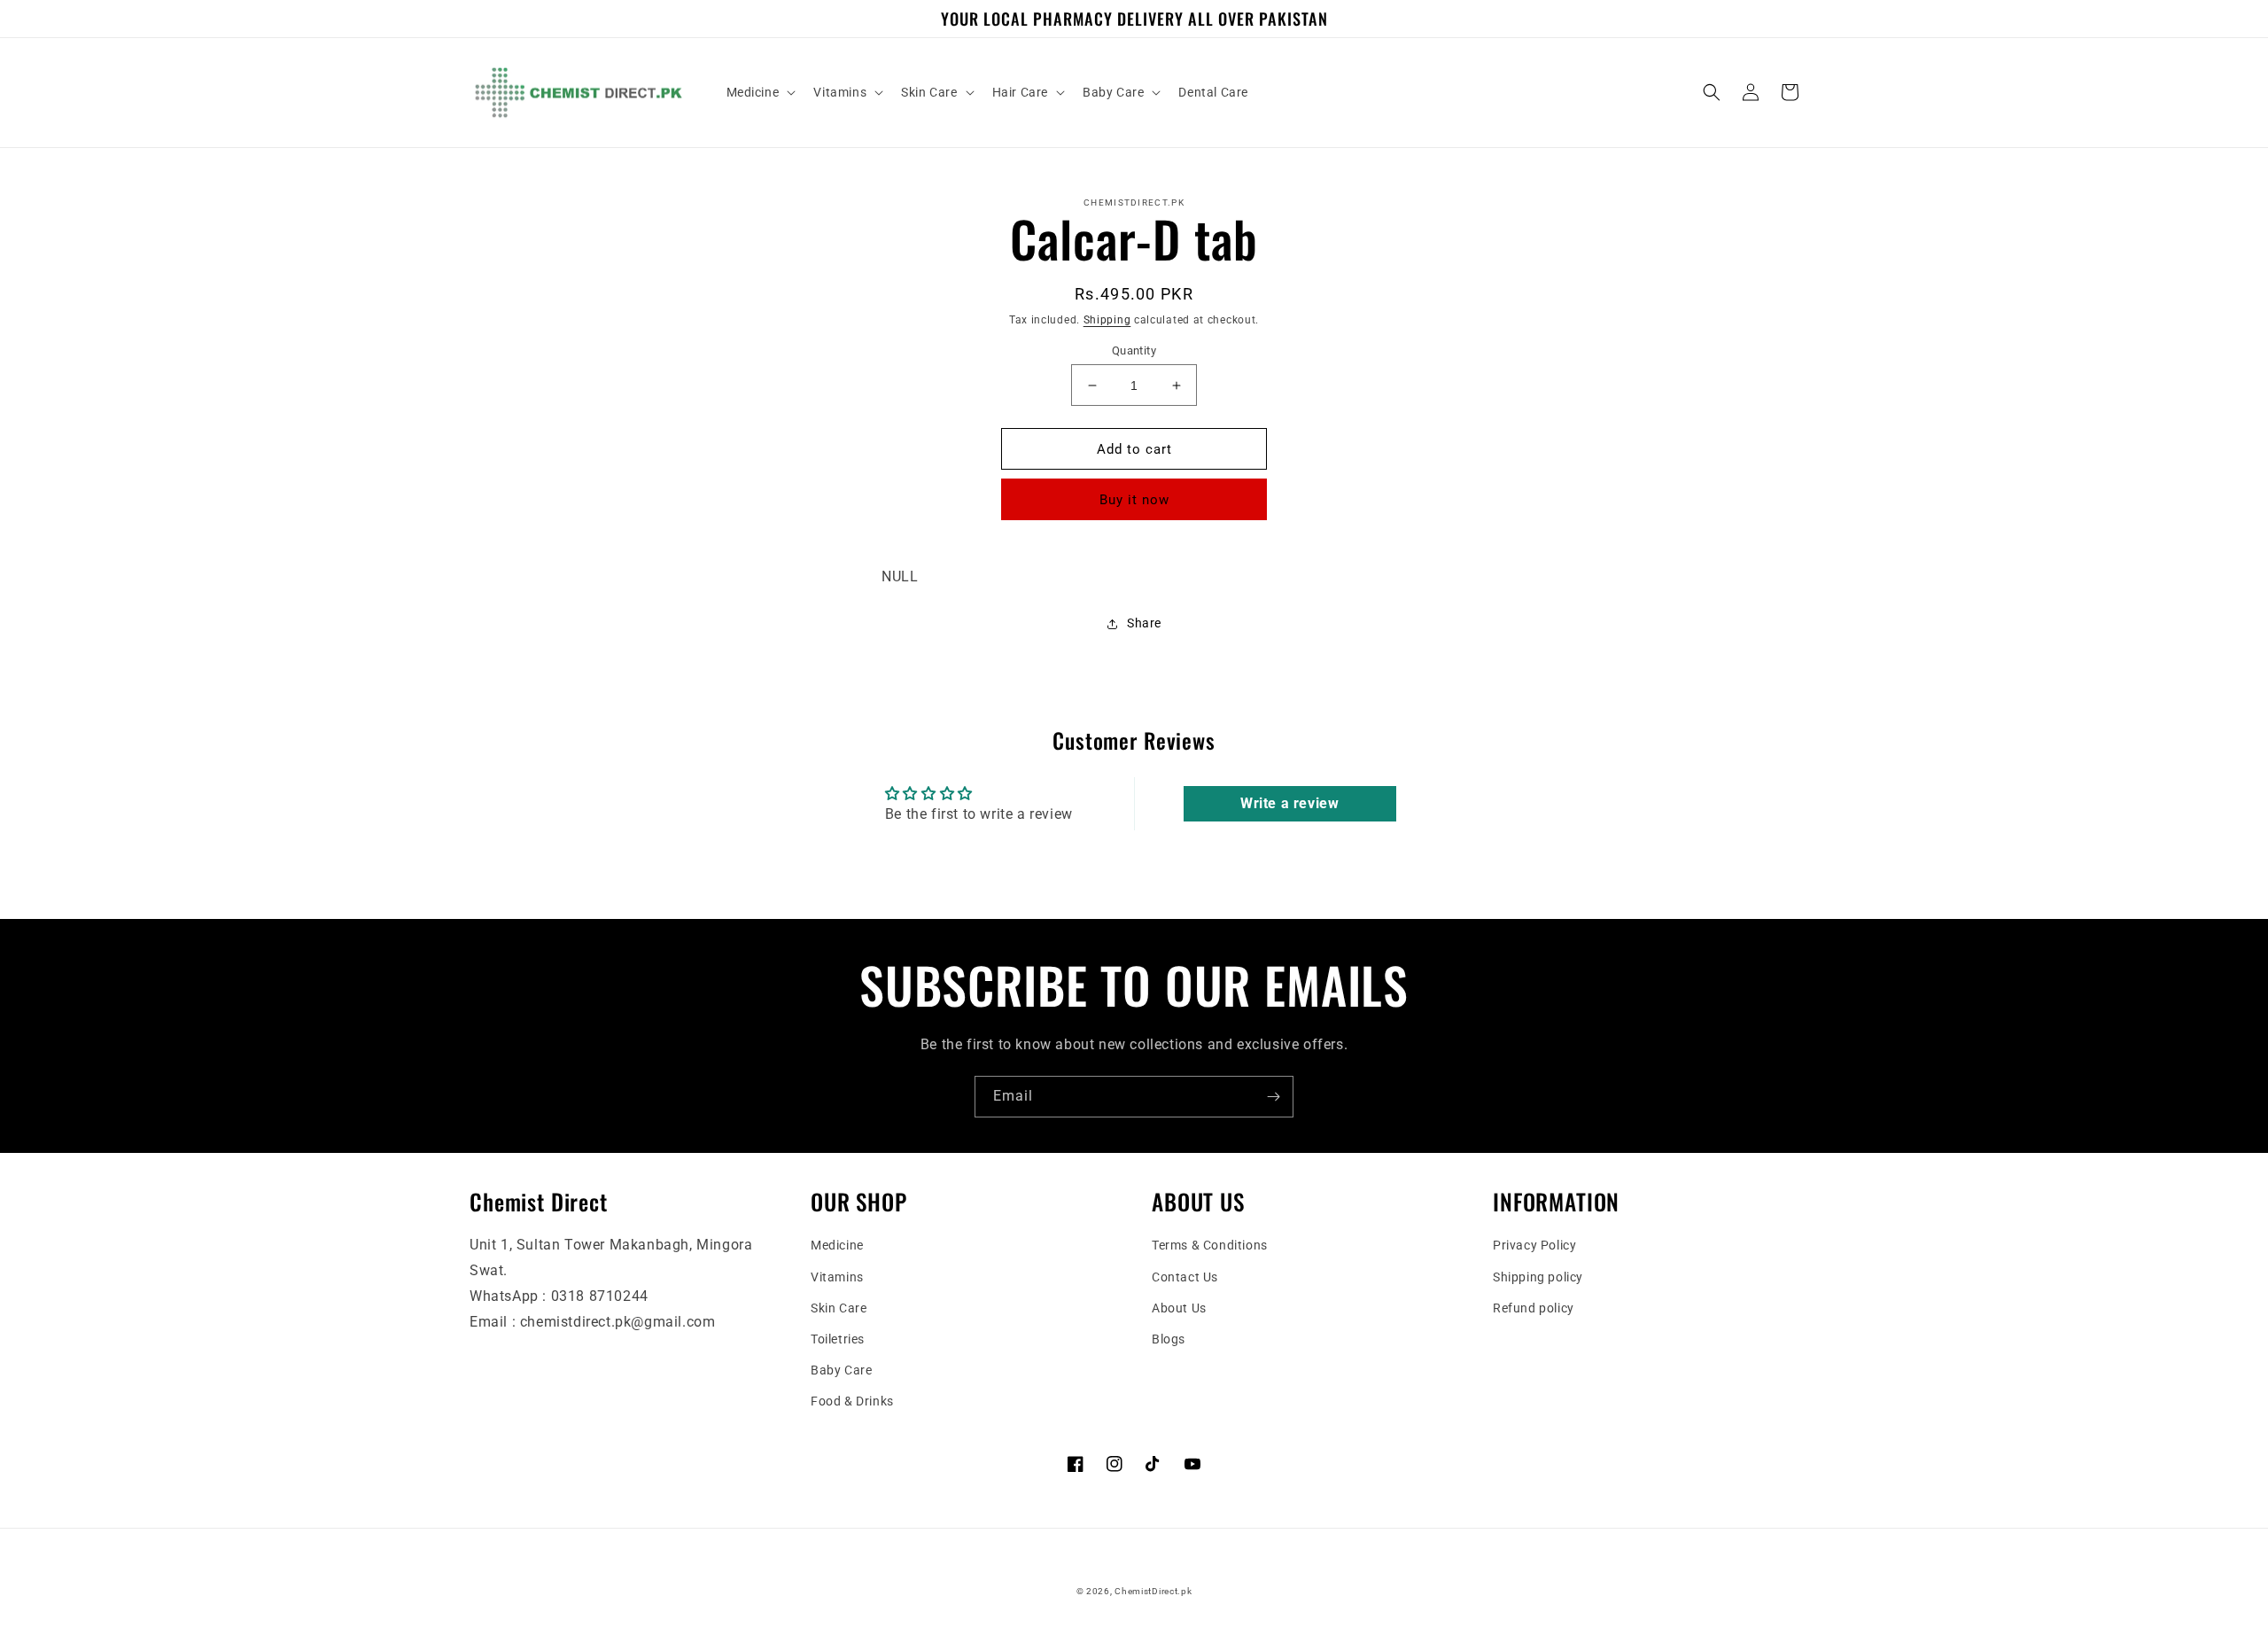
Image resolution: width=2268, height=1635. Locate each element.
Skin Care (839, 1308)
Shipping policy (1538, 1277)
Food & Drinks (852, 1401)
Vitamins (837, 1277)
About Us (1179, 1308)
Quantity (1134, 350)
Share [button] (1144, 623)
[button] (760, 92)
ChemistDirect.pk (1153, 1591)
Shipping (1107, 320)
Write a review (1289, 803)
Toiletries (838, 1339)
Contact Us (1185, 1277)
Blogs (1169, 1339)
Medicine (837, 1245)
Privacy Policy (1534, 1245)
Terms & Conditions (1210, 1245)
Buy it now (1134, 500)
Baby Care (841, 1370)
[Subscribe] (1273, 1097)
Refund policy (1534, 1308)
